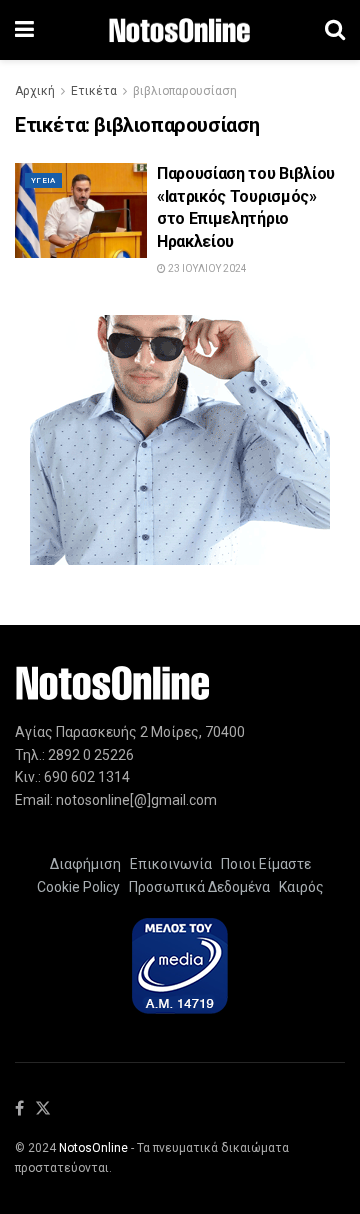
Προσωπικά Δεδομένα (196, 887)
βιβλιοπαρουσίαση (185, 91)
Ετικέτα (94, 91)
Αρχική (35, 91)
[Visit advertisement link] (180, 440)
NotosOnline (93, 1148)
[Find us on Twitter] (43, 1109)
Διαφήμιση (85, 864)
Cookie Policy (78, 887)
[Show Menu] (24, 30)
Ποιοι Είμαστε (263, 864)
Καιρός (298, 887)
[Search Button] (335, 30)
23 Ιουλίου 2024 (206, 268)
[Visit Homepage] (179, 30)
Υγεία (43, 180)
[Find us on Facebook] (19, 1109)
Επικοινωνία (171, 864)
